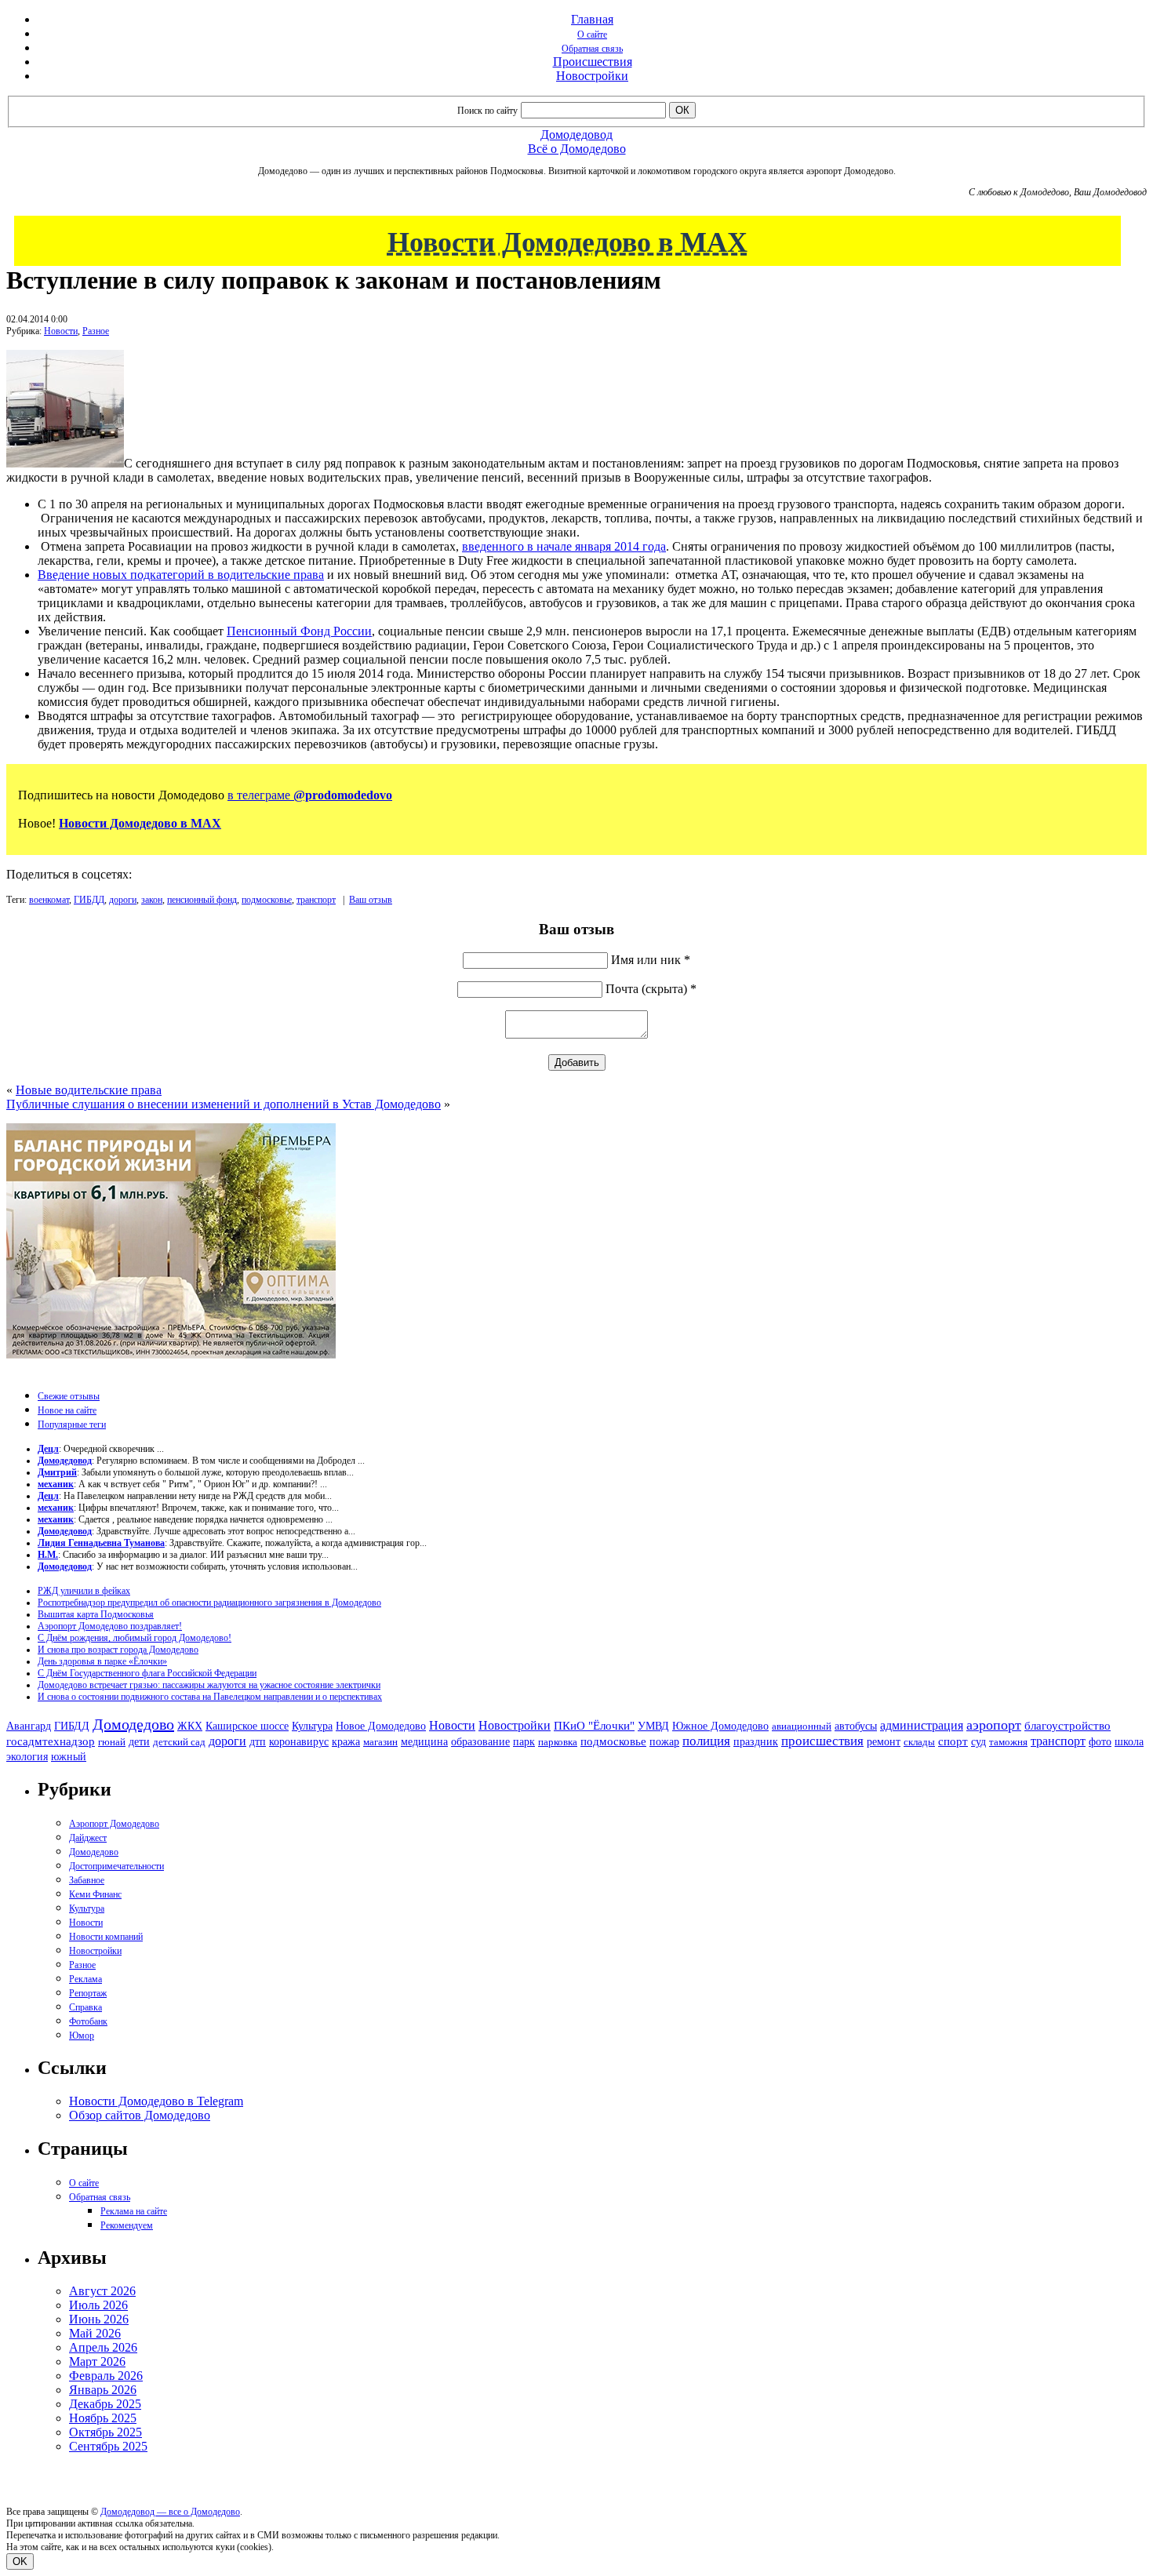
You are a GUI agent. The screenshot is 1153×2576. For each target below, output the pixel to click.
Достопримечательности (116, 1866)
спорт (953, 1741)
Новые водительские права (89, 1090)
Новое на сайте (67, 1410)
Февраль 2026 (106, 2376)
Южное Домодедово (720, 1726)
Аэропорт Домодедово (114, 1824)
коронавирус (299, 1742)
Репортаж (88, 1993)
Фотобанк (88, 2021)
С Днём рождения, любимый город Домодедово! (135, 1638)
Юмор (82, 2036)
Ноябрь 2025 (103, 2418)
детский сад (179, 1742)
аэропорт (994, 1725)
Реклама (85, 1979)
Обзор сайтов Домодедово (140, 2115)
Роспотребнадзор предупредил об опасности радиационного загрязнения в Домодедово (209, 1603)
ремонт (884, 1742)
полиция (706, 1741)
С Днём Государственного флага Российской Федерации (147, 1673)
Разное (96, 331)
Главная (592, 19)
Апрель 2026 (103, 2347)
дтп (258, 1741)
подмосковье (267, 900)
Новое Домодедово (381, 1726)
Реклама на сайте (134, 2211)
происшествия (822, 1741)
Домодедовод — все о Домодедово (170, 2512)
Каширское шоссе (247, 1726)
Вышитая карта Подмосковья (96, 1614)
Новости (61, 331)
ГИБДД (89, 900)
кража (346, 1742)
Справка (85, 2007)
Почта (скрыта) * (651, 989)
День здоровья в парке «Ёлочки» (102, 1661)
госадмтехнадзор (51, 1741)
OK (20, 2561)
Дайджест (88, 1838)
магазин (380, 1742)
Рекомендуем (127, 2225)
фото (1100, 1742)
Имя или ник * (651, 960)
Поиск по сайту (487, 111)
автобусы (856, 1726)
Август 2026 (102, 2291)
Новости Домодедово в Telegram (156, 2101)
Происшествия (593, 62)
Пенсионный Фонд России (299, 631)
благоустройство (1068, 1726)
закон (152, 900)
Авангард (29, 1726)
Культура (312, 1726)
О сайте (592, 35)
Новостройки (592, 76)
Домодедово (133, 1724)
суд (978, 1742)
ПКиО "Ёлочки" (594, 1726)
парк (524, 1741)
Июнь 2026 (99, 2319)
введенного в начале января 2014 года (564, 546)
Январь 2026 (103, 2390)
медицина (424, 1742)
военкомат (49, 900)
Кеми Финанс (95, 1894)
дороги (123, 900)
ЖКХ (190, 1726)
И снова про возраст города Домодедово (118, 1650)
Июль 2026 (98, 2305)
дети (139, 1741)
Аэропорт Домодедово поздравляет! (110, 1626)
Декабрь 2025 (105, 2404)
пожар (664, 1742)
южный (69, 1756)
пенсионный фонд (202, 900)
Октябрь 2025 (105, 2432)
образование (480, 1742)
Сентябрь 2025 (108, 2446)
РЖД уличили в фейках (84, 1591)
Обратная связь (592, 49)
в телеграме (310, 795)
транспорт (316, 900)
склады (919, 1742)
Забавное (87, 1880)
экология (27, 1756)
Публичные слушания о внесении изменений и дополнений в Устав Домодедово (224, 1104)
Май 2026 (95, 2333)
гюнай (112, 1742)
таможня (1008, 1742)
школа (1129, 1742)
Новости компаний (106, 1937)
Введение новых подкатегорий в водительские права (181, 575)
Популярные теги (72, 1424)
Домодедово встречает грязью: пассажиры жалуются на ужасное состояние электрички (209, 1685)
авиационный (802, 1726)
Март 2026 (97, 2361)
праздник (756, 1741)
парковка (558, 1742)
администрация (922, 1726)
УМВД (653, 1726)
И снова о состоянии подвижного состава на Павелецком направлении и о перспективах (210, 1697)
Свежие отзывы (69, 1396)
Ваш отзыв (371, 900)
